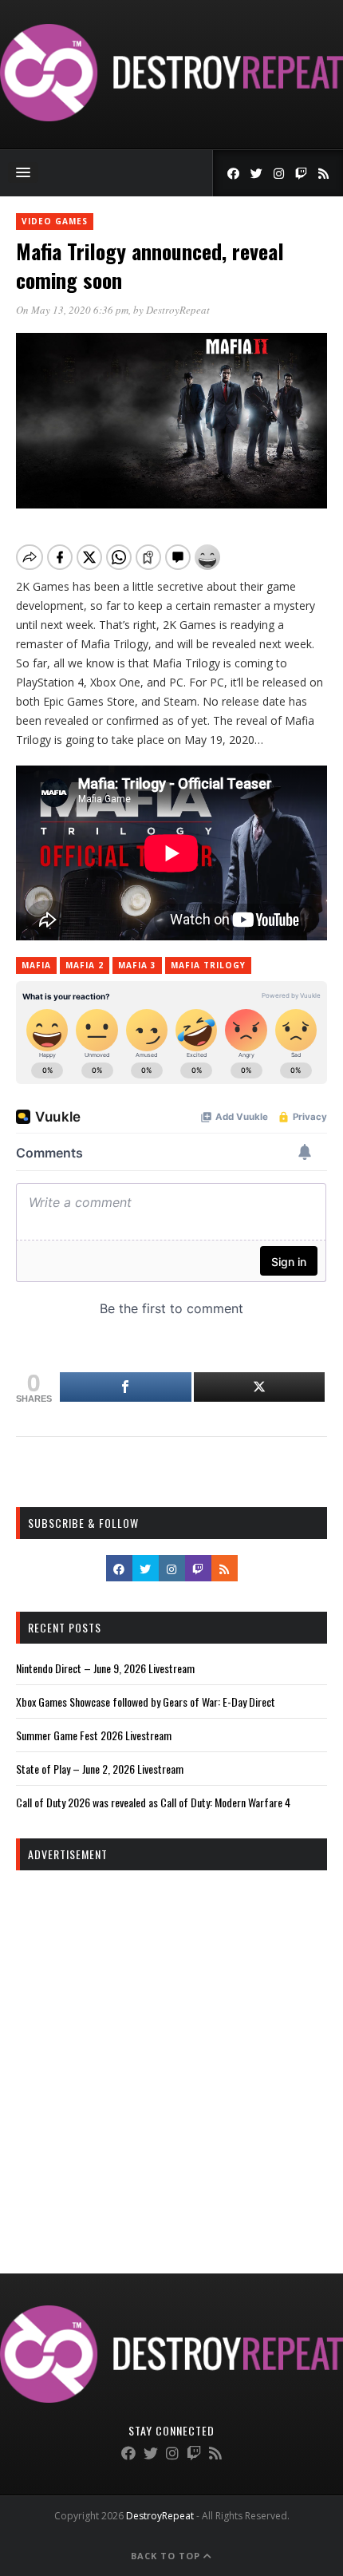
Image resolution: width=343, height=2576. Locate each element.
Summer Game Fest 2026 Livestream (94, 1735)
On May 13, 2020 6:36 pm (72, 310)
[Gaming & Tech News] (171, 117)
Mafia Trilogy (208, 965)
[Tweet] (260, 1387)
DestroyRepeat (178, 310)
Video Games (55, 221)
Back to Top (167, 2556)
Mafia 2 (85, 965)
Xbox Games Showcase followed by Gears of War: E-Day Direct (146, 1702)
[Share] (126, 1387)
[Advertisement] (171, 2058)
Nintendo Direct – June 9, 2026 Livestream (105, 1668)
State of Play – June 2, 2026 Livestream (100, 1769)
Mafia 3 (137, 965)
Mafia (36, 965)
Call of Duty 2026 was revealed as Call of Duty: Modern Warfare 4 (153, 1802)
